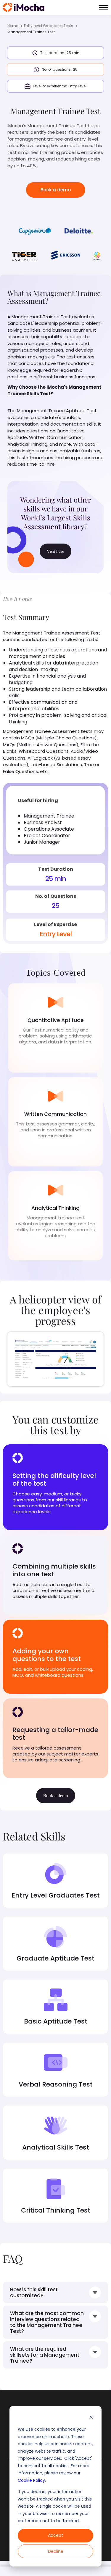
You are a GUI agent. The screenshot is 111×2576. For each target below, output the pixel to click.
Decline (56, 2551)
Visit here (55, 551)
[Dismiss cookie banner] (91, 2418)
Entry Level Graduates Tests (49, 26)
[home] (24, 7)
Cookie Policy (31, 2480)
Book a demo (56, 190)
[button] (104, 7)
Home (13, 26)
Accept (55, 2535)
